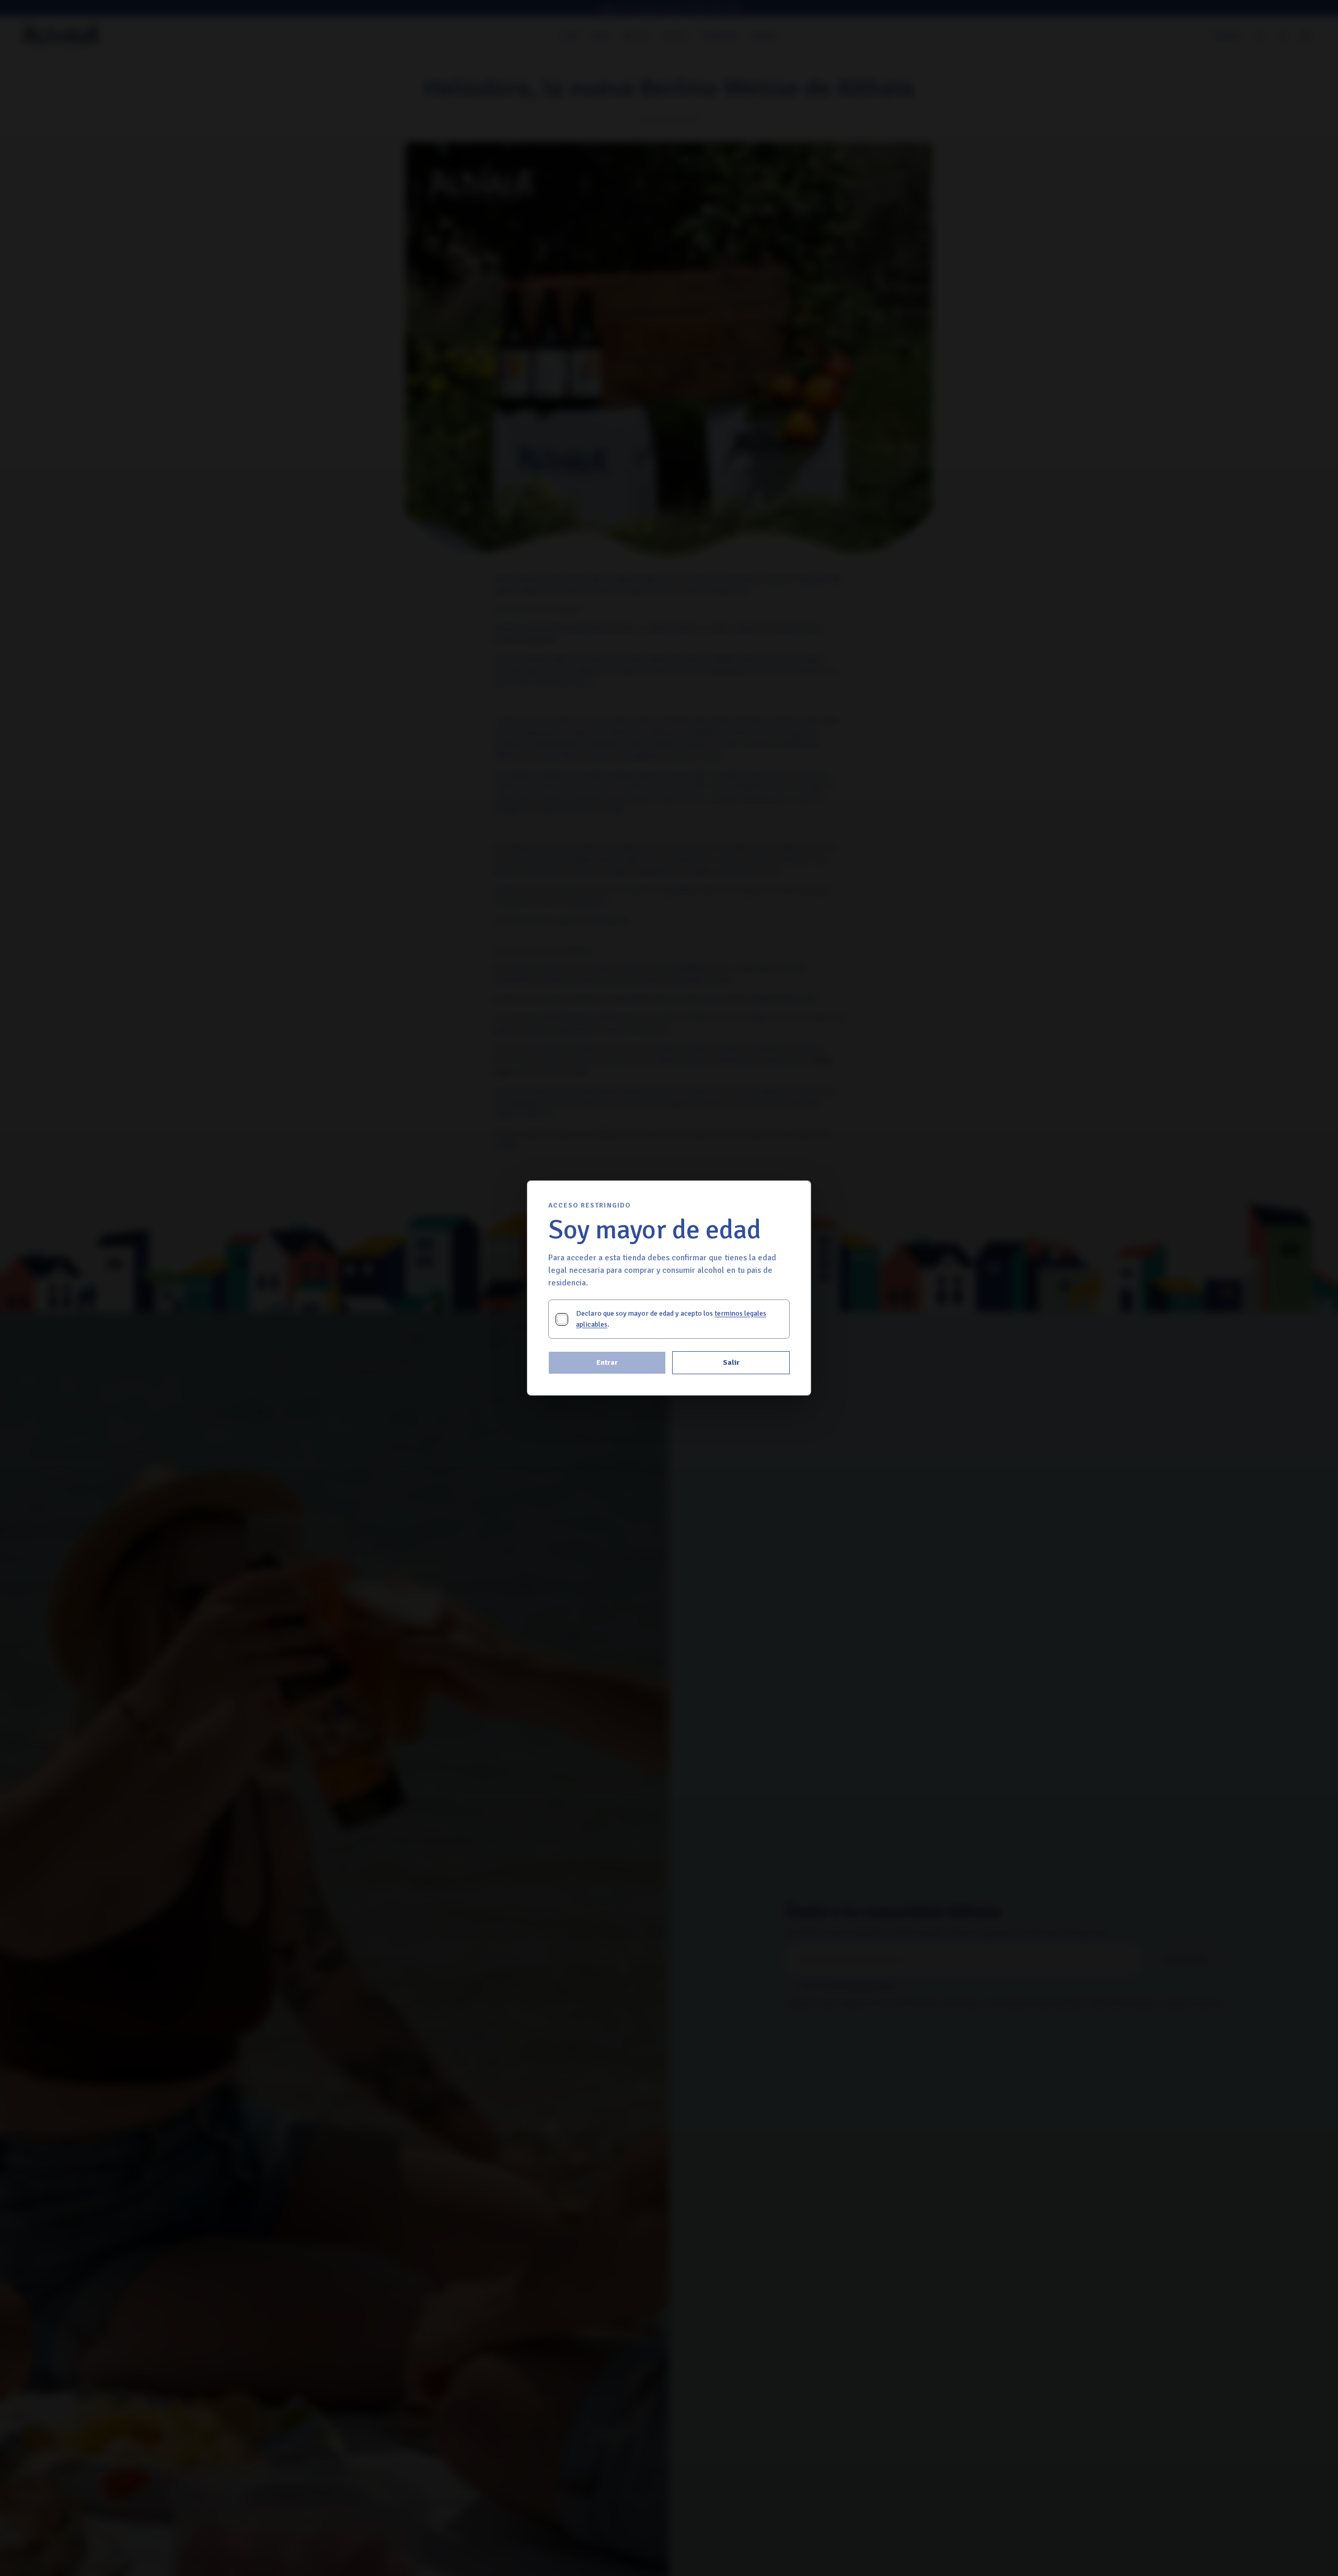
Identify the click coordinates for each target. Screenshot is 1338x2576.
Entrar (607, 1362)
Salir (731, 1362)
